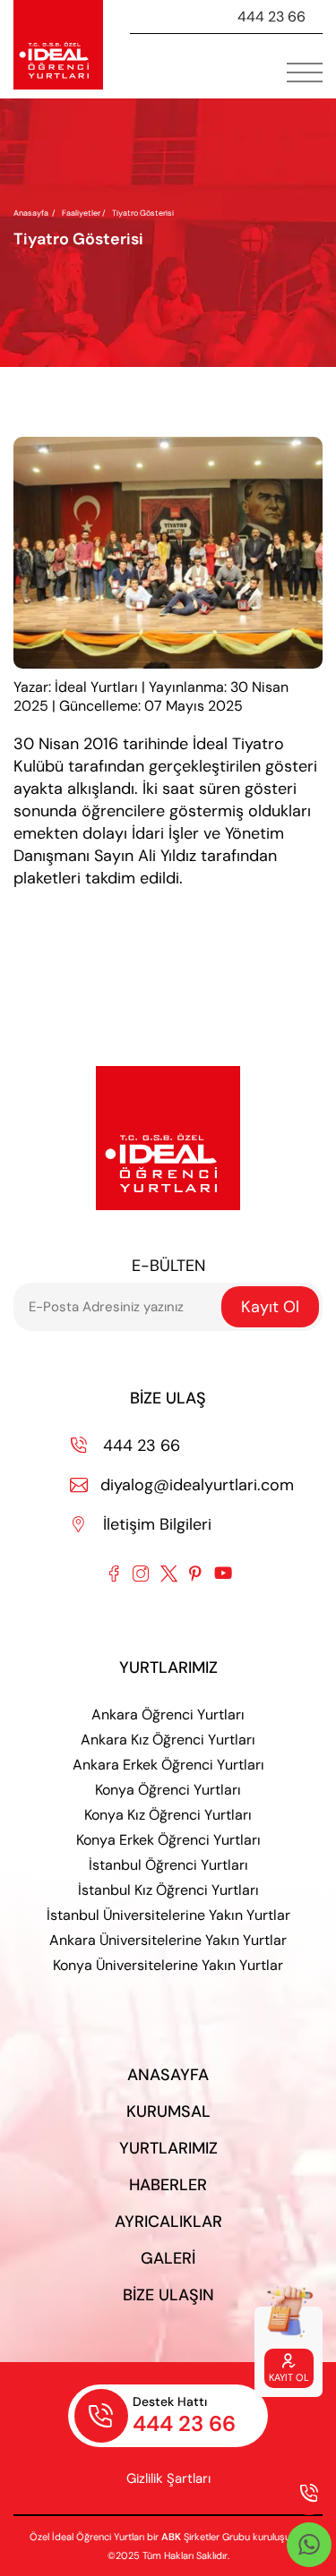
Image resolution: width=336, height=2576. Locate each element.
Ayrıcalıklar (168, 2222)
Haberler (168, 2185)
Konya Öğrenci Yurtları (168, 1790)
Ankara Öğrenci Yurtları (168, 1714)
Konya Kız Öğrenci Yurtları (168, 1815)
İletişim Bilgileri (142, 1524)
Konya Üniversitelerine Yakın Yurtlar (168, 1965)
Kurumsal (168, 2111)
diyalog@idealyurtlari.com (182, 1485)
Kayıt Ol (270, 1307)
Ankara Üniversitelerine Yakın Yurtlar (168, 1940)
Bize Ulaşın (168, 2295)
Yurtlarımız (168, 2148)
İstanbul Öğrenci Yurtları (168, 1865)
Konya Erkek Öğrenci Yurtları (168, 1840)
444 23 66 (271, 17)
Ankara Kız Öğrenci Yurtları (168, 1740)
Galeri (168, 2258)
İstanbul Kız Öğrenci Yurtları (168, 1890)
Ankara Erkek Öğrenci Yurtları (168, 1765)
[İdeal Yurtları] (58, 45)
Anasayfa (31, 213)
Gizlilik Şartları (168, 2478)
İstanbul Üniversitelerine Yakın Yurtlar (168, 1915)
